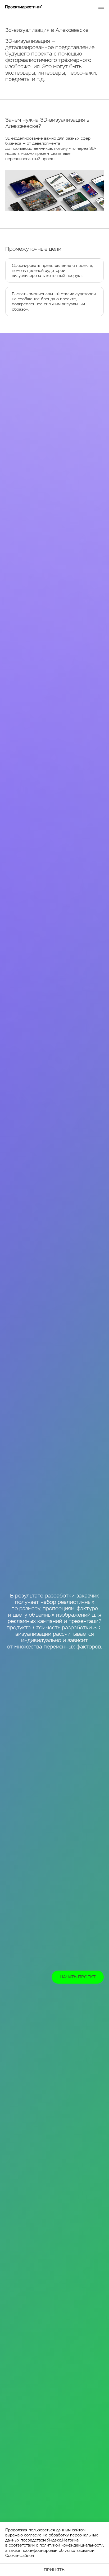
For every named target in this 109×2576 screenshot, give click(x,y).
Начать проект (78, 1977)
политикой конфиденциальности (71, 2545)
